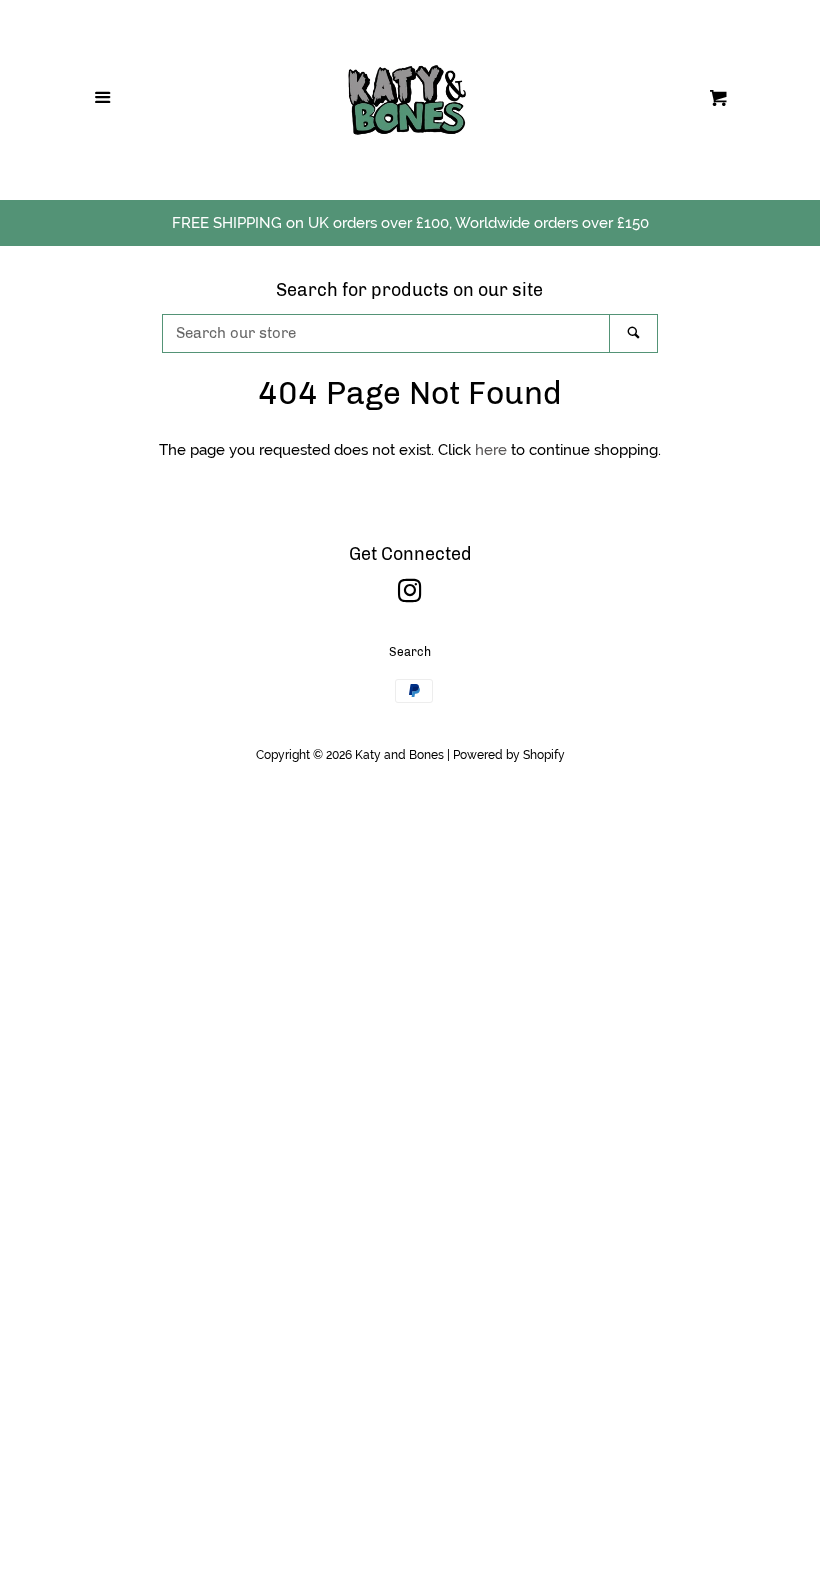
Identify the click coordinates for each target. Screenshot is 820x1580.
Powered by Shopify (509, 755)
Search (410, 652)
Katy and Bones (399, 755)
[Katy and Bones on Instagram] (410, 595)
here (491, 450)
